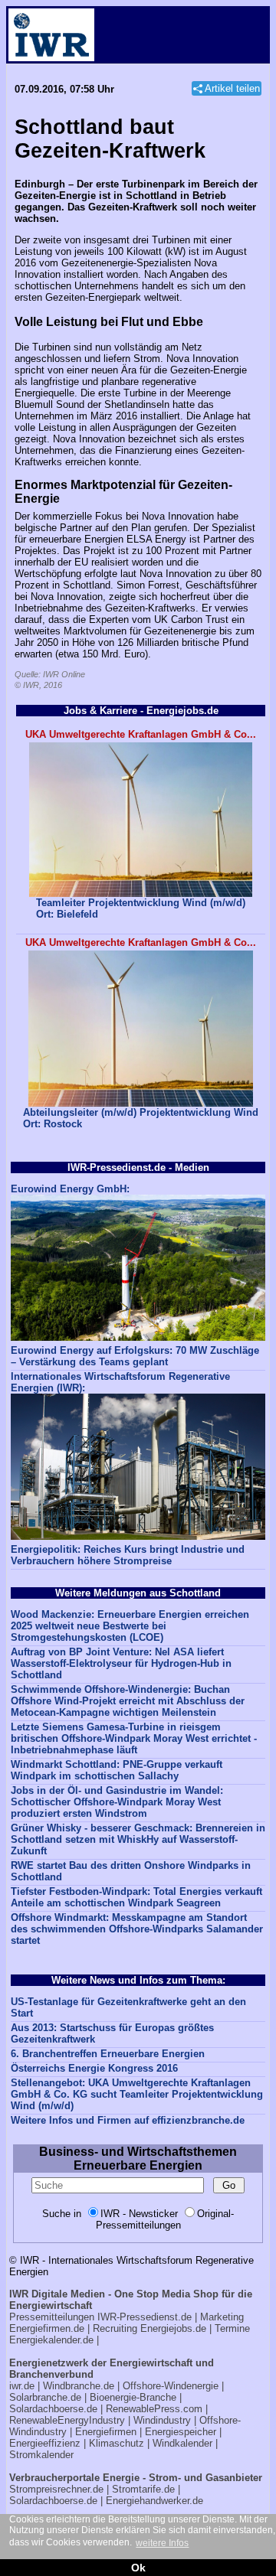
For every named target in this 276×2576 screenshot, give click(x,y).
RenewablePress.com (154, 2409)
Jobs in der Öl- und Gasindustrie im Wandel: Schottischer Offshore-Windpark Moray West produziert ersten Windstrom (117, 1802)
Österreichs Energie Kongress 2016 (94, 2068)
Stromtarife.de (143, 2489)
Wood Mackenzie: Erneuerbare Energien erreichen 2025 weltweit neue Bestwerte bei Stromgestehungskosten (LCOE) (130, 1626)
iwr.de (22, 2386)
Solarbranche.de (45, 2397)
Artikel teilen (232, 88)
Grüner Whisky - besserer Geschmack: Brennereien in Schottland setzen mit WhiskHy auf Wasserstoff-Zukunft (138, 1839)
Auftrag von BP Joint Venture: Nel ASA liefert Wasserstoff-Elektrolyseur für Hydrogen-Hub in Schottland (121, 1663)
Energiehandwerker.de (154, 2501)
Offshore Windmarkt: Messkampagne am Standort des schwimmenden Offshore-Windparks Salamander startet (137, 1929)
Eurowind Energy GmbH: (70, 1189)
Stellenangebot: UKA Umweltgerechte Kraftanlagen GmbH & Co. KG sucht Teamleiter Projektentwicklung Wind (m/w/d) (137, 2094)
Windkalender (182, 2443)
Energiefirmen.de (47, 2328)
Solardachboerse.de (53, 2409)
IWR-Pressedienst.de (145, 2317)
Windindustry (162, 2420)
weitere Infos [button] (162, 2543)
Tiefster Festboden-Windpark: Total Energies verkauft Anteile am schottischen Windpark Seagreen (136, 1897)
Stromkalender (41, 2455)
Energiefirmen (106, 2432)
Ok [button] (138, 2568)
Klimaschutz (117, 2443)
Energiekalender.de (51, 2340)
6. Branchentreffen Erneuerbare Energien (108, 2054)
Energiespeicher (181, 2432)
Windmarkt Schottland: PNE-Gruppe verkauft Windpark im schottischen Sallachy (117, 1770)
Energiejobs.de (173, 2328)
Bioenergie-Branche (133, 2397)
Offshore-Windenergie (171, 2386)
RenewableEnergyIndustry (67, 2420)
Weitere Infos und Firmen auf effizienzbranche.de (128, 2120)
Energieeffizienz (45, 2443)
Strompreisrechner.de (56, 2489)
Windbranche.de (79, 2386)
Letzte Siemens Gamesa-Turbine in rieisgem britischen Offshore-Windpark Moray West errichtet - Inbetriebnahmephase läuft (134, 1738)
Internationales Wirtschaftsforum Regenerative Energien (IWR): (120, 1382)
